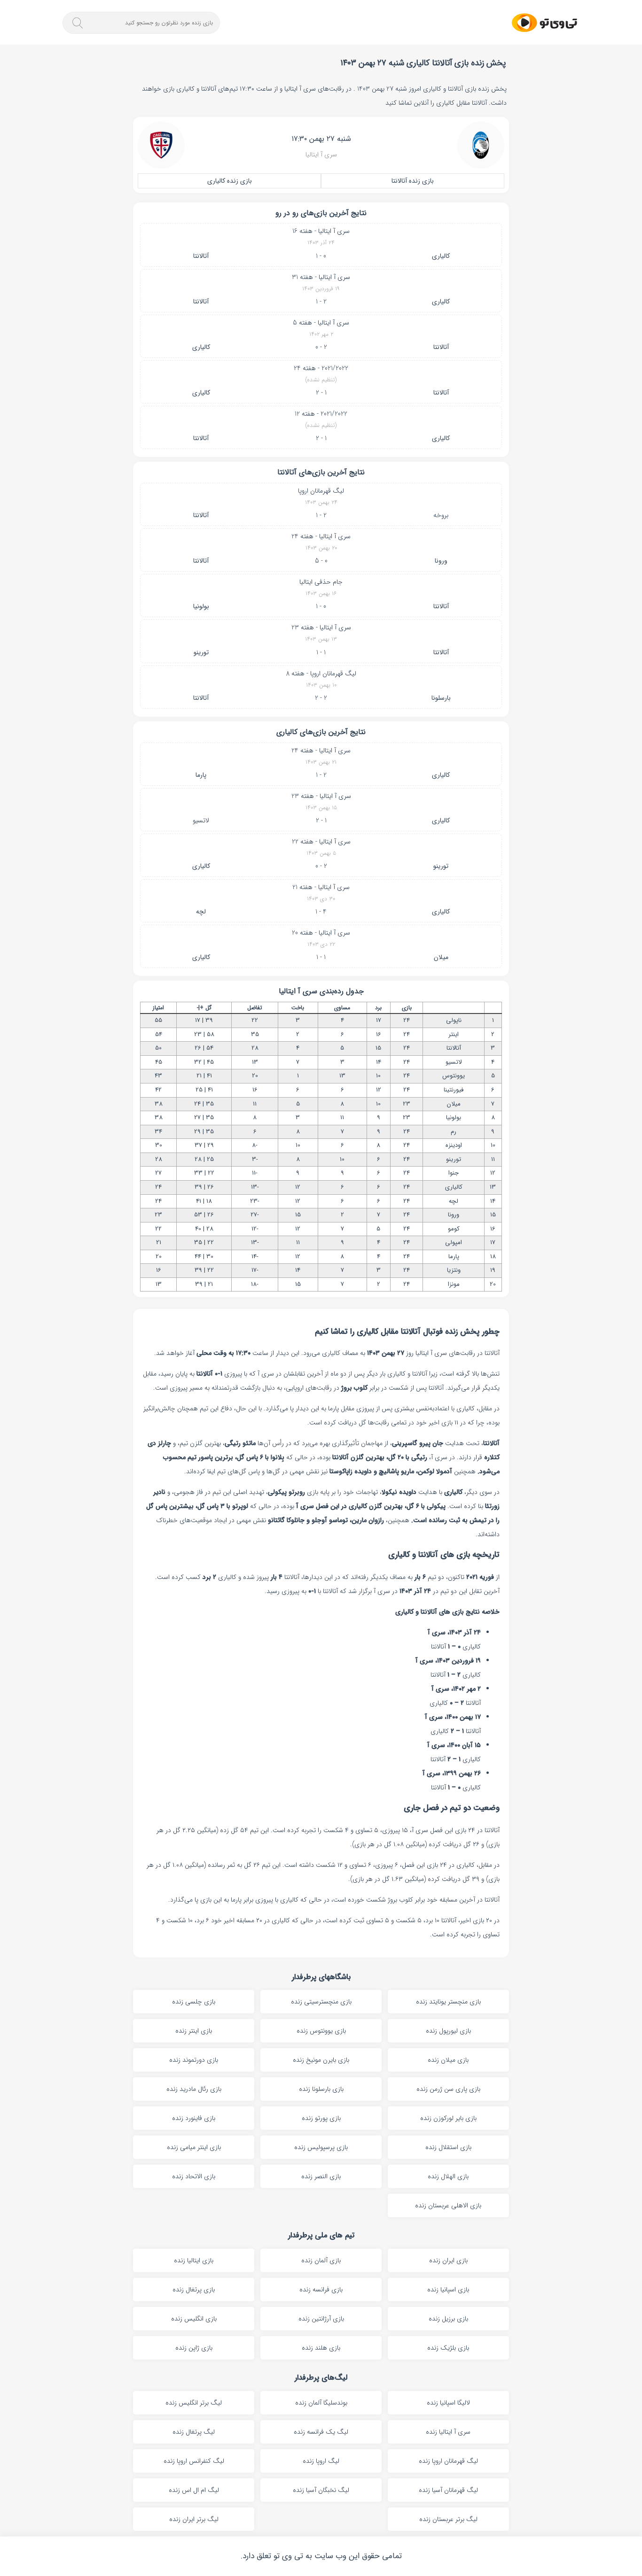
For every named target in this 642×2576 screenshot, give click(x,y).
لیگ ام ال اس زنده (194, 2490)
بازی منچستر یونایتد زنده (448, 2002)
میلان (441, 957)
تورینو (201, 652)
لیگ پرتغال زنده (194, 2432)
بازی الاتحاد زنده (194, 2176)
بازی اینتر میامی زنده (194, 2147)
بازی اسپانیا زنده (448, 2290)
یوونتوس (454, 1076)
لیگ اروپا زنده (321, 2461)
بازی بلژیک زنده (448, 2348)
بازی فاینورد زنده (194, 2118)
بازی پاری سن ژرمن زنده (448, 2089)
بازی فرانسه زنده (321, 2290)
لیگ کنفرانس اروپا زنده (194, 2461)
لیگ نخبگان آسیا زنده (321, 2490)
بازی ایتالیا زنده (194, 2260)
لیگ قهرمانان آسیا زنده (448, 2490)
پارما (201, 775)
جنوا (454, 1173)
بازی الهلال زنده (448, 2176)
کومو (454, 1229)
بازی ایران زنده (448, 2260)
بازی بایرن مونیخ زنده (321, 2060)
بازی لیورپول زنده (448, 2031)
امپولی (454, 1242)
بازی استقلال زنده (448, 2147)
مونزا (454, 1284)
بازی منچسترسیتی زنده (321, 2002)
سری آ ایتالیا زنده (448, 2432)
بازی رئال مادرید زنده (194, 2089)
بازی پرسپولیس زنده (321, 2147)
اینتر (454, 1034)
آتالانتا (201, 256)
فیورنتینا (454, 1090)
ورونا (441, 561)
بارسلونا (441, 698)
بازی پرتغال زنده (194, 2290)
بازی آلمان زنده (321, 2260)
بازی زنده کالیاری (230, 181)
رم (454, 1132)
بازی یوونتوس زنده (321, 2031)
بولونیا (201, 606)
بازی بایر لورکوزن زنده (448, 2118)
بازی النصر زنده (321, 2176)
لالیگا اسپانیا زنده (448, 2403)
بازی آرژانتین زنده (321, 2319)
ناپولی (454, 1020)
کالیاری (441, 256)
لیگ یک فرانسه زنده (321, 2432)
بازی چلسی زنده (194, 2002)
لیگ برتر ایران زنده (194, 2519)
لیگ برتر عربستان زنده (448, 2519)
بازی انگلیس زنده (194, 2319)
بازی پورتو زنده (321, 2118)
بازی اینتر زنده (194, 2031)
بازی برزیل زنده (448, 2319)
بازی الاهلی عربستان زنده (448, 2205)
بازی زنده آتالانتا (413, 181)
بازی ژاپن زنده (194, 2348)
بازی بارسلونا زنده (321, 2089)
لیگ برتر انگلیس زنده (194, 2403)
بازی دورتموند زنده (194, 2060)
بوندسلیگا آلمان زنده (321, 2403)
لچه (201, 912)
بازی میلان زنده (448, 2060)
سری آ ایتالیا (321, 155)
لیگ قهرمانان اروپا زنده (448, 2461)
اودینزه (454, 1145)
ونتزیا (454, 1270)
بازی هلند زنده (321, 2348)
